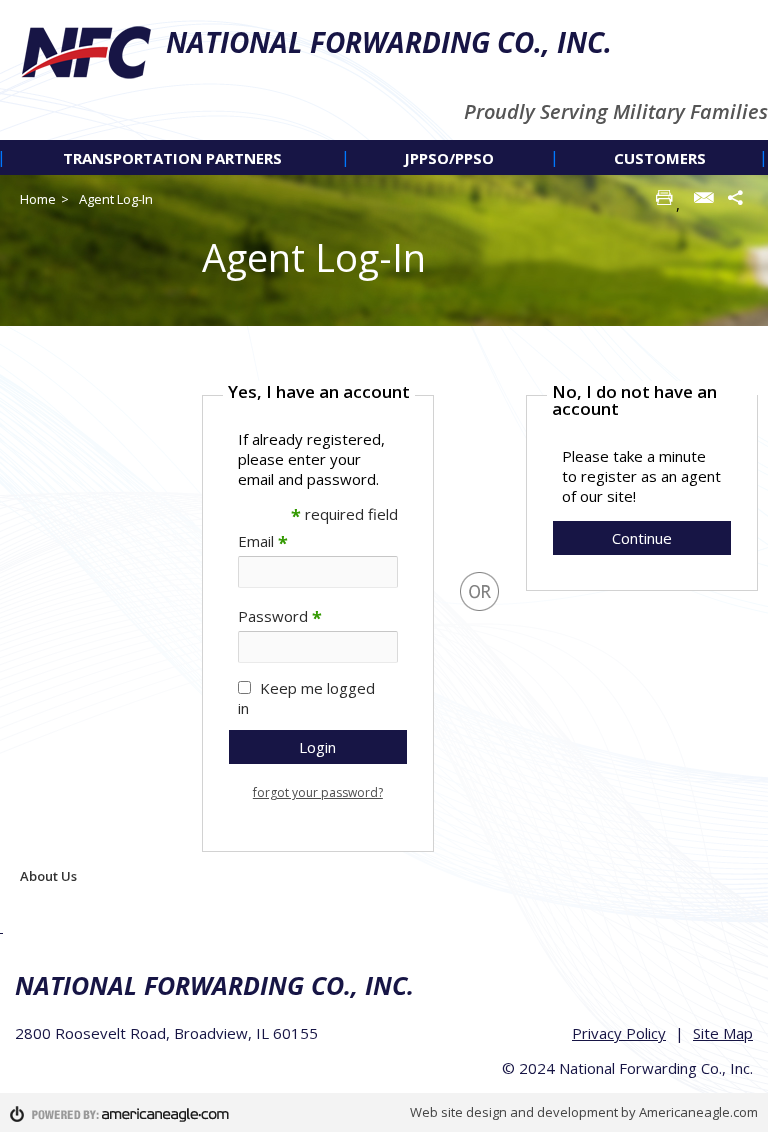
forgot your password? (318, 792)
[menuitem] (173, 157)
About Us (48, 876)
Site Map (723, 1033)
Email (263, 541)
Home (38, 199)
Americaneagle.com (698, 1112)
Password (280, 616)
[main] (480, 613)
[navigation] (384, 157)
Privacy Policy (619, 1033)
